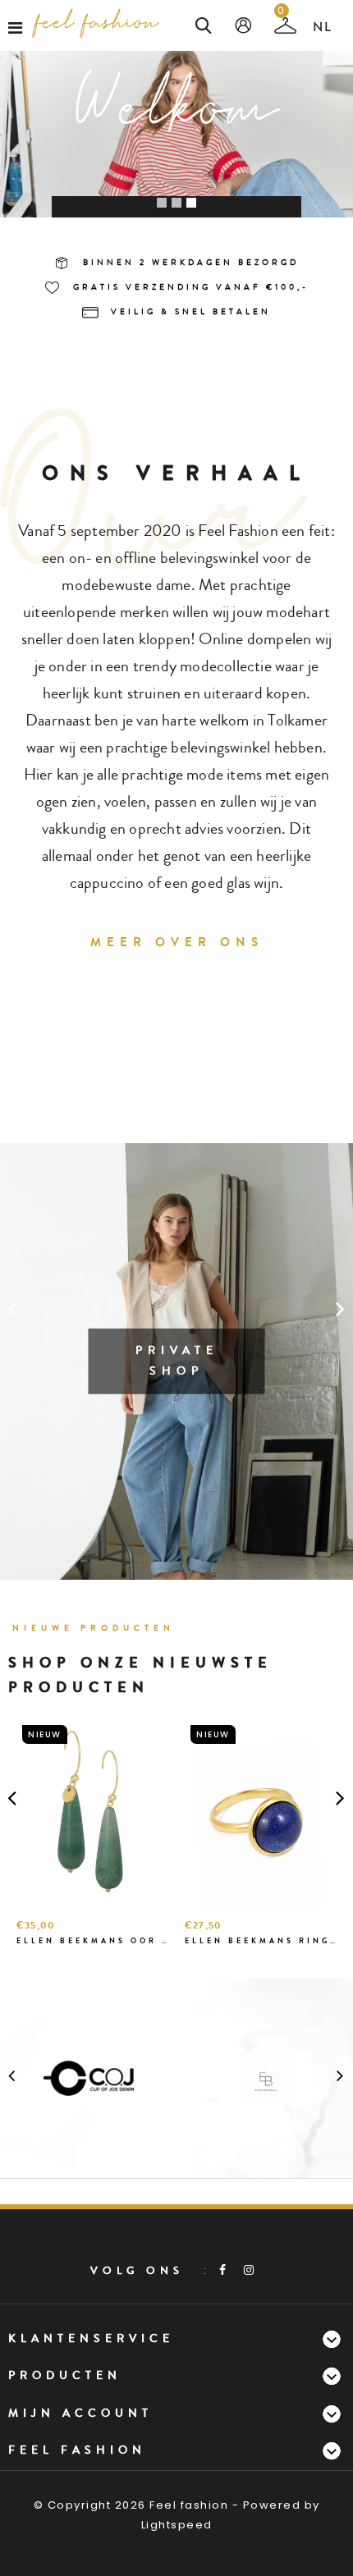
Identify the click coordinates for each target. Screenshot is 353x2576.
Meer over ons (177, 942)
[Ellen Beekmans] (265, 2077)
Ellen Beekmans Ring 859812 (261, 1941)
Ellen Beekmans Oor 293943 (92, 1941)
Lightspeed (177, 2525)
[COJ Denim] (89, 2077)
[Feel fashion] (96, 23)
